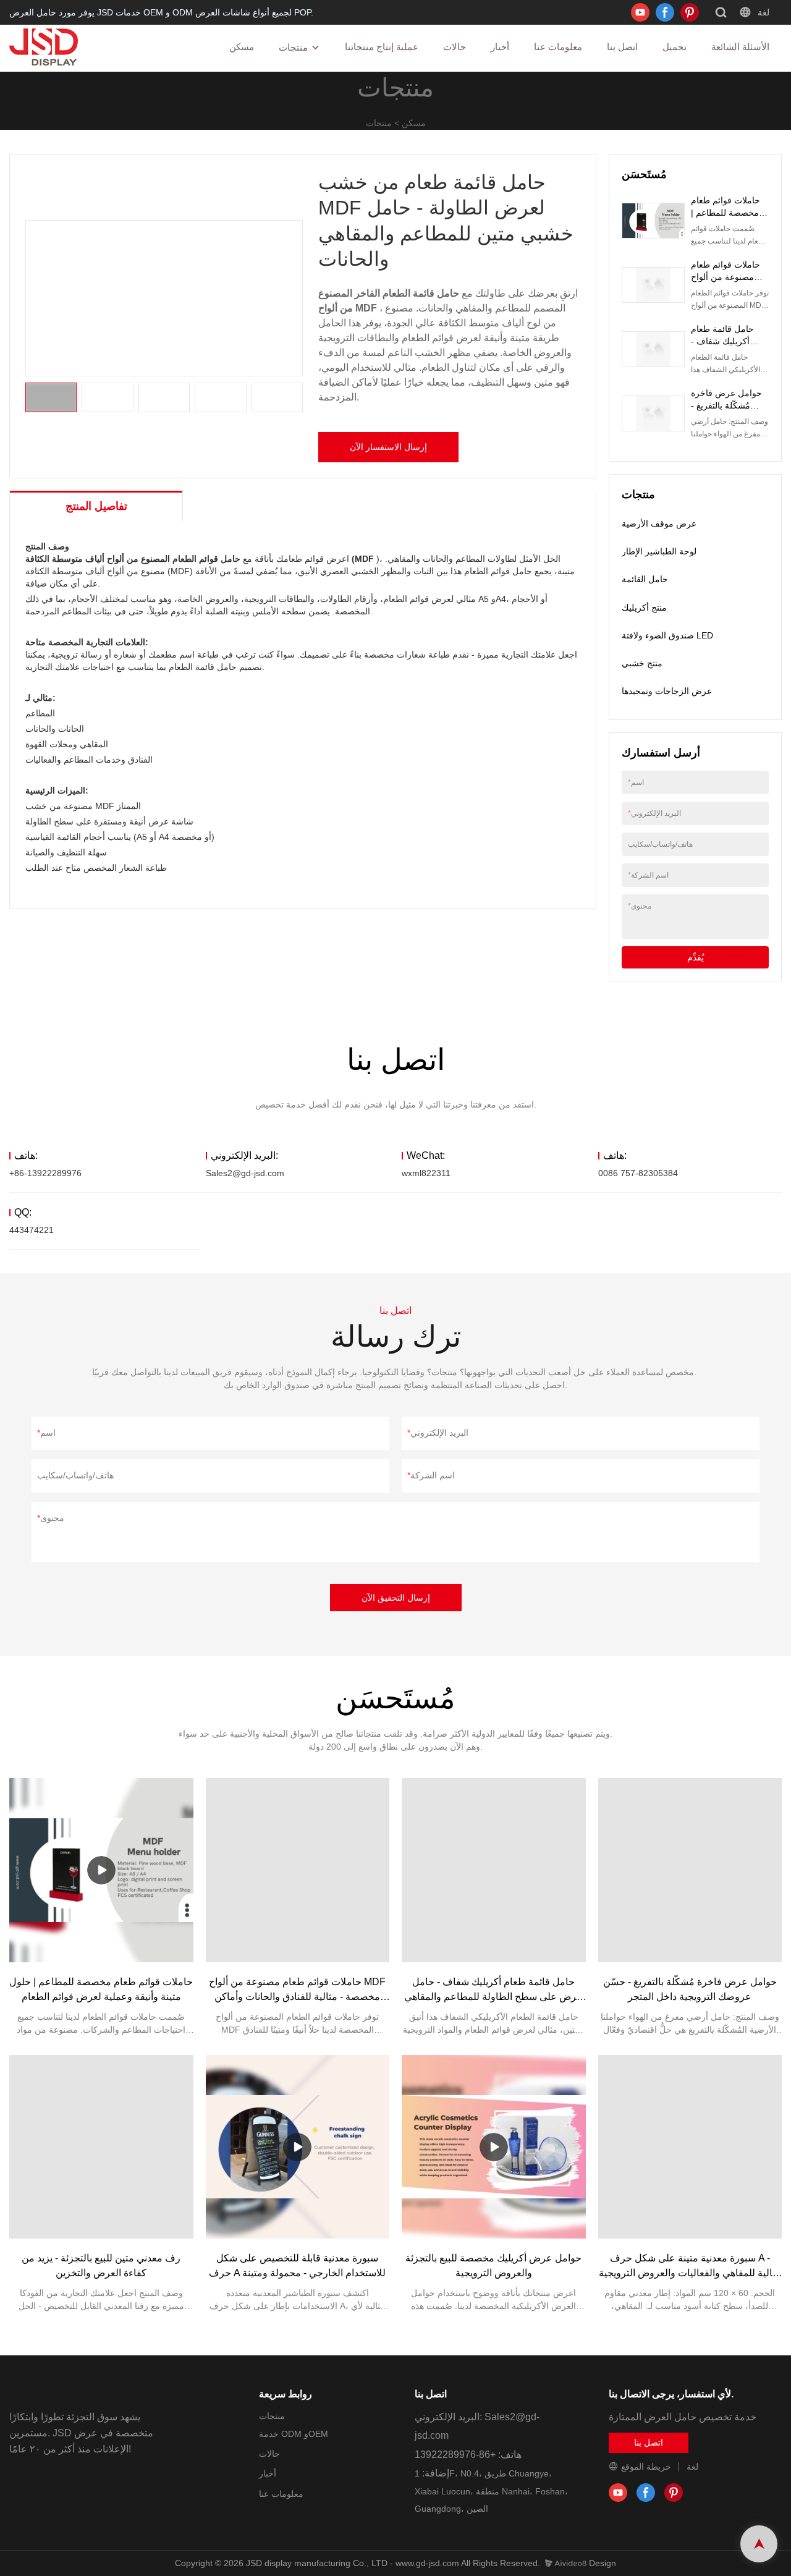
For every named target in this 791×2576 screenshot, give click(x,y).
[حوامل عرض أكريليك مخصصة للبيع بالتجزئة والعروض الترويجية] (494, 2147)
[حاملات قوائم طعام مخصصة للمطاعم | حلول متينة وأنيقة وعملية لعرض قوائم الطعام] (101, 1870)
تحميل (675, 47)
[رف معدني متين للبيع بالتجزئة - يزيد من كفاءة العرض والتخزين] (101, 2147)
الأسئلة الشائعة (740, 47)
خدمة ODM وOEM (294, 2434)
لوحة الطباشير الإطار (659, 551)
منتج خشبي (642, 663)
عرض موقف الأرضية (659, 523)
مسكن (242, 47)
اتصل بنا (622, 47)
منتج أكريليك (644, 608)
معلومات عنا (558, 47)
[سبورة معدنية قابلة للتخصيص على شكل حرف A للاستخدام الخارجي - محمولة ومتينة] (298, 2147)
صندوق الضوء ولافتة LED (667, 635)
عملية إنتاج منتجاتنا (382, 47)
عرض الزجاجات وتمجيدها (667, 691)
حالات (455, 47)
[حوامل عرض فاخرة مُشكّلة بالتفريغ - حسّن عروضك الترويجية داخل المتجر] (690, 1870)
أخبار (500, 47)
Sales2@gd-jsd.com (245, 1173)
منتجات (293, 47)
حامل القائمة (645, 579)
